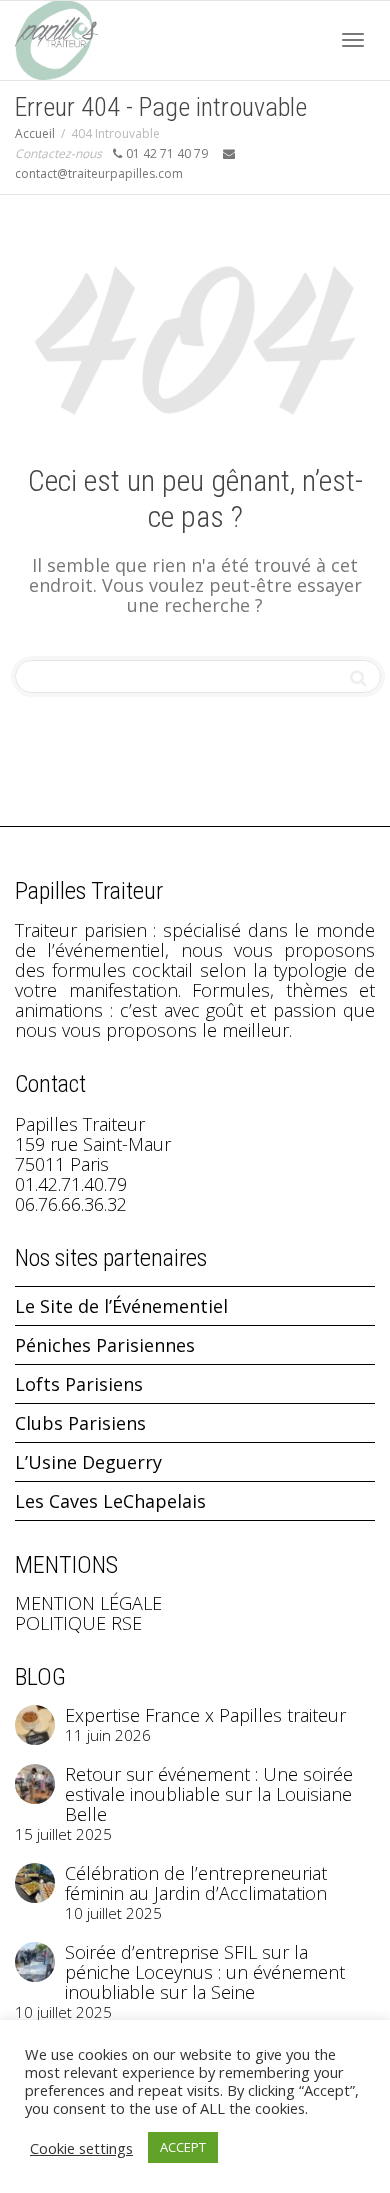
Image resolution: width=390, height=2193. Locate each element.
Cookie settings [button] (81, 2148)
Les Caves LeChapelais (110, 1501)
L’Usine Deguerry (88, 1462)
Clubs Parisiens (80, 1423)
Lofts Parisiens (79, 1384)
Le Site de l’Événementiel (121, 1306)
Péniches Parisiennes (105, 1345)
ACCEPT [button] (183, 2147)
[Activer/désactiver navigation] (353, 40)
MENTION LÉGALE (88, 1603)
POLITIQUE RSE (78, 1623)
